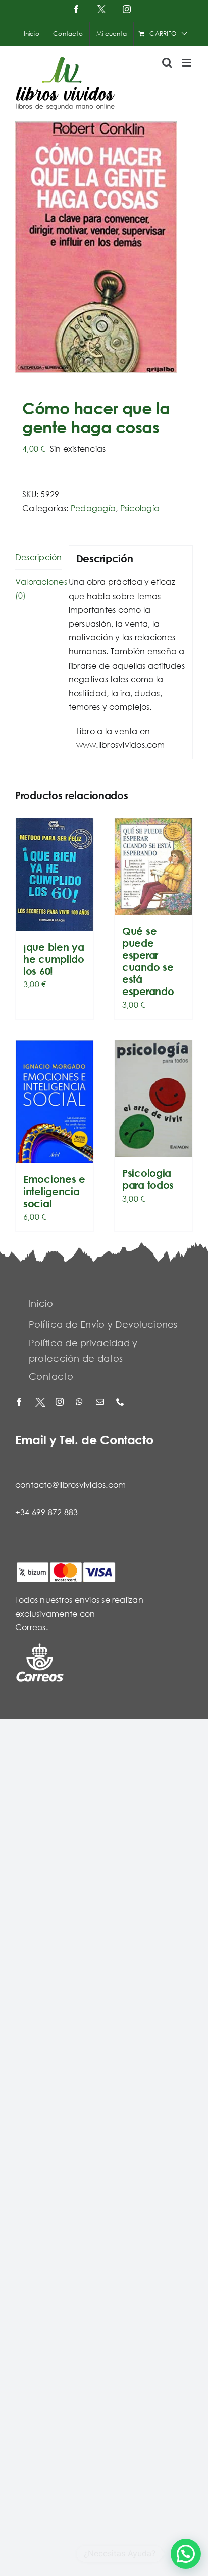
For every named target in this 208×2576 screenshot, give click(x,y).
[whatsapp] (81, 1402)
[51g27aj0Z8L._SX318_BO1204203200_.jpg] (104, 247)
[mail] (101, 1402)
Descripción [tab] (38, 557)
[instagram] (61, 1402)
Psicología (140, 508)
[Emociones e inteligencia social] (55, 1102)
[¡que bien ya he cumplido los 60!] (55, 875)
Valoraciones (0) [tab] (38, 589)
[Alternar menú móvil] (188, 63)
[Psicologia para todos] (153, 1099)
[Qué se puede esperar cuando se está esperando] (153, 867)
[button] (186, 2554)
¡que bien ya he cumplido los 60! (54, 959)
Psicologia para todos (148, 1179)
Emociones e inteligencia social (54, 1191)
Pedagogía (93, 508)
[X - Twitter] (40, 1402)
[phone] (121, 1402)
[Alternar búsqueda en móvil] (167, 63)
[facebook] (20, 1402)
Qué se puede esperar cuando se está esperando (148, 961)
